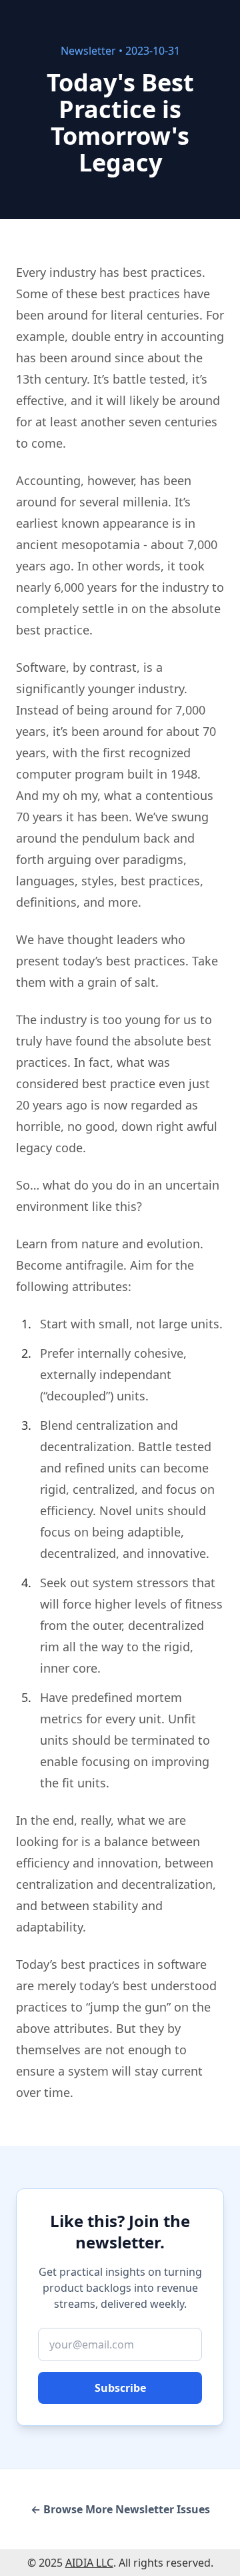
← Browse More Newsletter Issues (120, 2509)
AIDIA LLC (89, 2563)
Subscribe (120, 2388)
